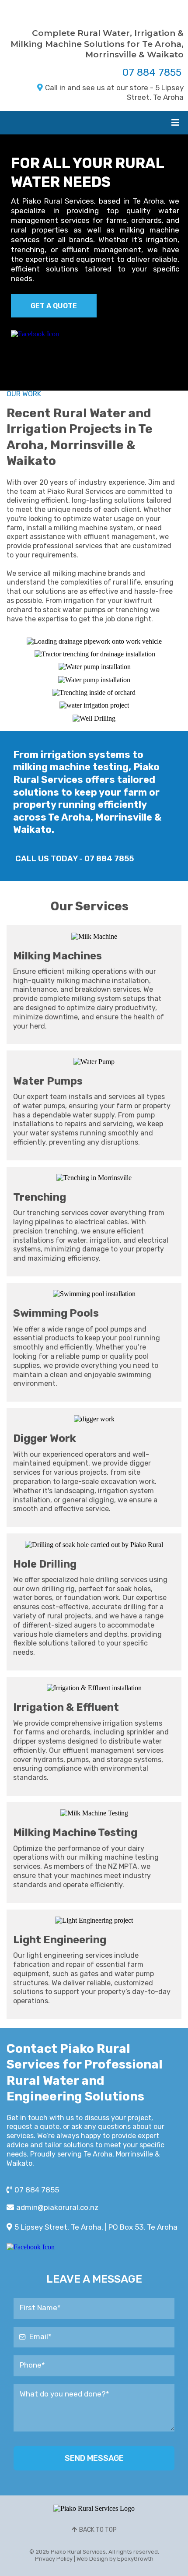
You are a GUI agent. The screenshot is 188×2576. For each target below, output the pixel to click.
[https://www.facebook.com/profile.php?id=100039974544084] (35, 333)
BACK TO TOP (98, 2530)
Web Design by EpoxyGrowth (115, 2559)
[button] (174, 123)
